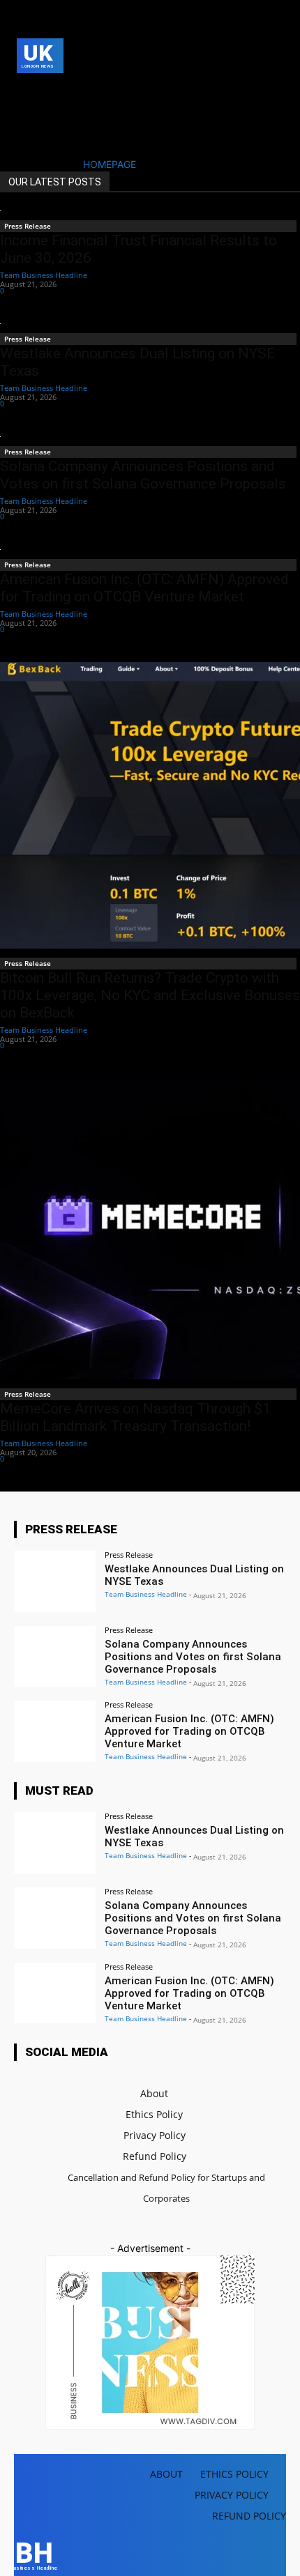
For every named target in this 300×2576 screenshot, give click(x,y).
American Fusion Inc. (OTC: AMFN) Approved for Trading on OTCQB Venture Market (144, 588)
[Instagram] (46, 92)
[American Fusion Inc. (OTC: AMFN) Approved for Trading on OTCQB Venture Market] (55, 1731)
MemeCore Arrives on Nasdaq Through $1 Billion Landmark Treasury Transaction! (135, 1417)
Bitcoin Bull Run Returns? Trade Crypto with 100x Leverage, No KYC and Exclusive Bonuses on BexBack (150, 995)
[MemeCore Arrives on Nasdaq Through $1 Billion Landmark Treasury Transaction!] (150, 1229)
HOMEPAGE (110, 164)
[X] (25, 113)
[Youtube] (46, 113)
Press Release (28, 226)
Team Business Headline (44, 275)
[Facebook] (25, 92)
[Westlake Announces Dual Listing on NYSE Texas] (55, 1581)
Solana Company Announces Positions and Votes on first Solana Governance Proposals (143, 475)
